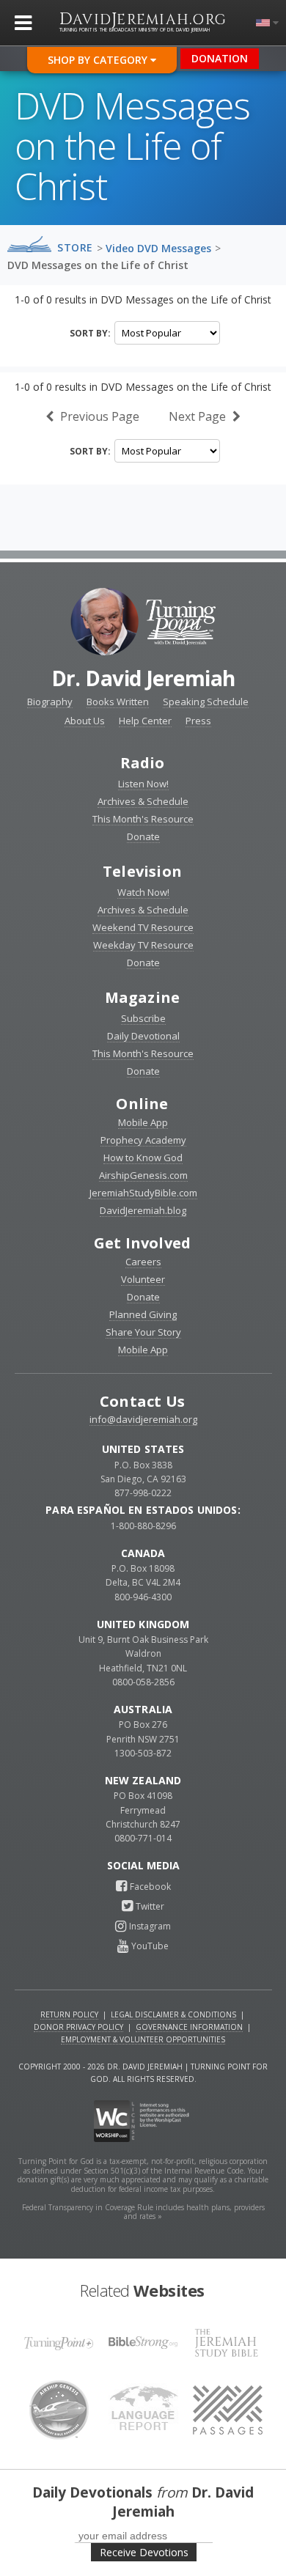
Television (142, 871)
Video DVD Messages (158, 248)
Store (75, 248)
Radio (143, 763)
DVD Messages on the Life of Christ (98, 265)
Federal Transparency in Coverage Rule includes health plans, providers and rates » (143, 2212)
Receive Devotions (144, 2552)
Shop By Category (99, 60)
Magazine (143, 997)
